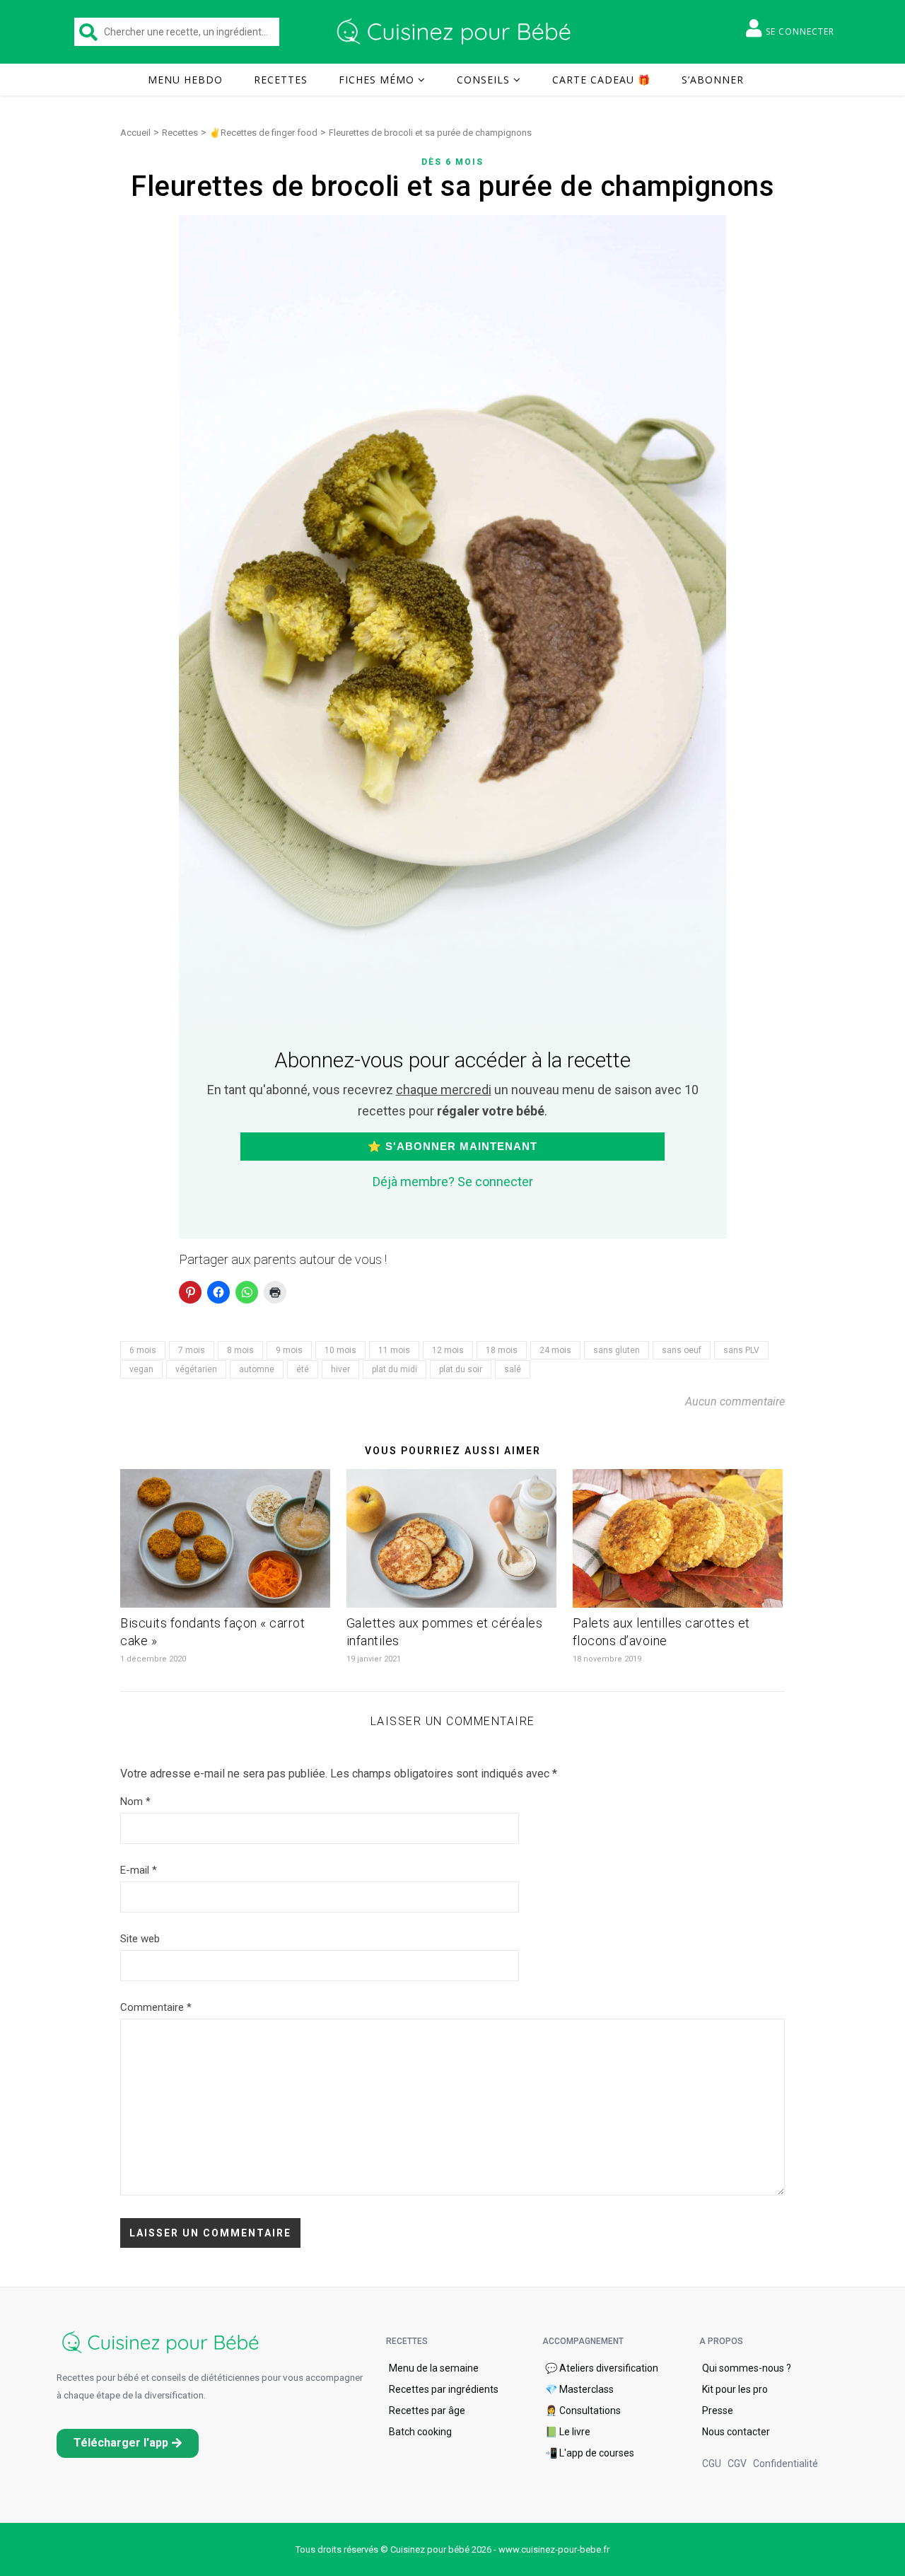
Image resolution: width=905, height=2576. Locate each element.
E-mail (139, 1870)
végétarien (196, 1369)
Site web (140, 1939)
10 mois (340, 1350)
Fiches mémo (376, 80)
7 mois (192, 1350)
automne (257, 1369)
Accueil (135, 133)
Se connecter (800, 31)
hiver (340, 1369)
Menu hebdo (185, 80)
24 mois (555, 1350)
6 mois (143, 1350)
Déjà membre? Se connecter (453, 1182)
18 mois (502, 1350)
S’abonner (713, 80)
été (303, 1369)
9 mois (289, 1350)
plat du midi (395, 1369)
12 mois (448, 1350)
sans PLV (741, 1350)
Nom (135, 1802)
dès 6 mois (452, 162)
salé (513, 1369)
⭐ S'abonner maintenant (452, 1146)
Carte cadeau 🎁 (601, 80)
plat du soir (461, 1369)
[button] (128, 2443)
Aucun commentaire (735, 1402)
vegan (141, 1369)
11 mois (394, 1350)
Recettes (281, 80)
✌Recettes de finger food (263, 133)
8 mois (240, 1350)
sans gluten (617, 1350)
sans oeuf (682, 1350)
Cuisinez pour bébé (456, 32)
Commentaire (156, 2007)
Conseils (483, 80)
